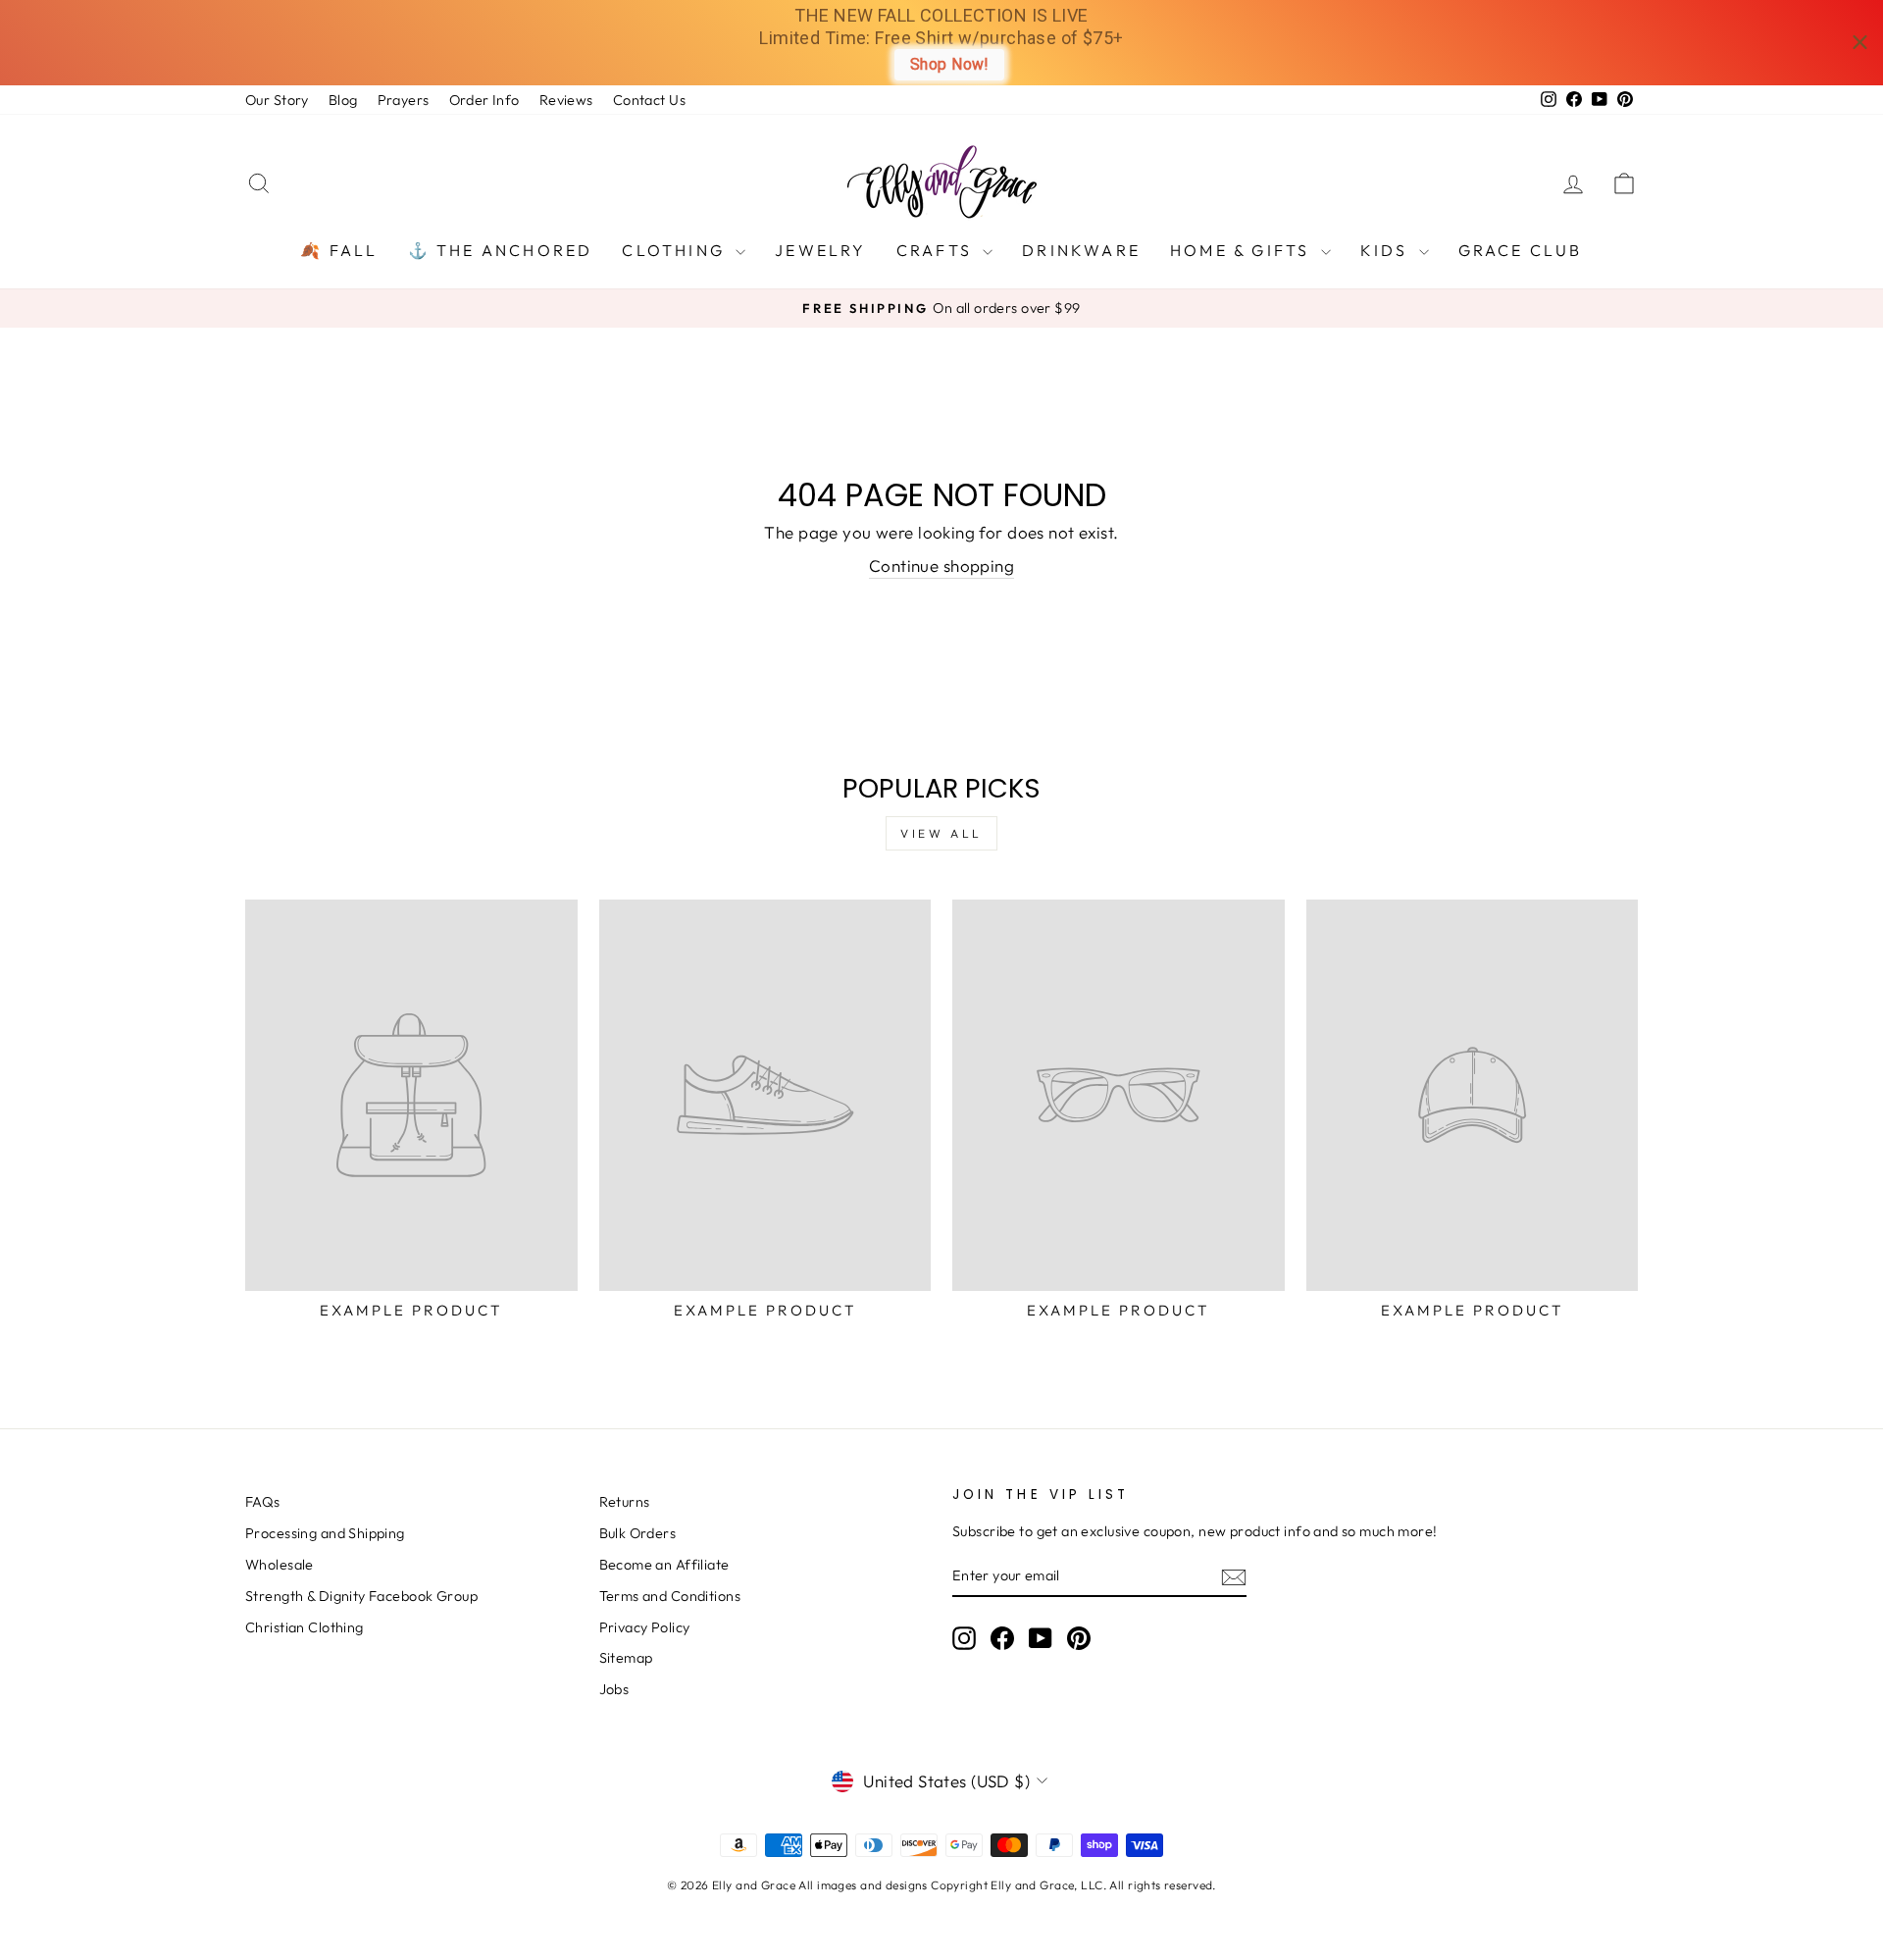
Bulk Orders (638, 1533)
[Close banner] (1860, 43)
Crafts (937, 250)
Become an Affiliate (664, 1565)
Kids (1387, 250)
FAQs (263, 1502)
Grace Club (1521, 250)
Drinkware (1081, 250)
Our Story (277, 100)
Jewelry (820, 250)
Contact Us (649, 100)
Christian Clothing (305, 1627)
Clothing (676, 250)
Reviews (566, 100)
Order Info (484, 100)
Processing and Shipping (325, 1533)
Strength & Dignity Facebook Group (361, 1596)
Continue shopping (941, 566)
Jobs (614, 1689)
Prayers (404, 100)
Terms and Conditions (670, 1596)
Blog (343, 100)
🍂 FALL (339, 250)
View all (941, 833)
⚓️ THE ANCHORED (501, 250)
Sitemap (626, 1658)
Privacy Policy (645, 1627)
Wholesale (280, 1565)
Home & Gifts (1243, 250)
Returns (625, 1502)
